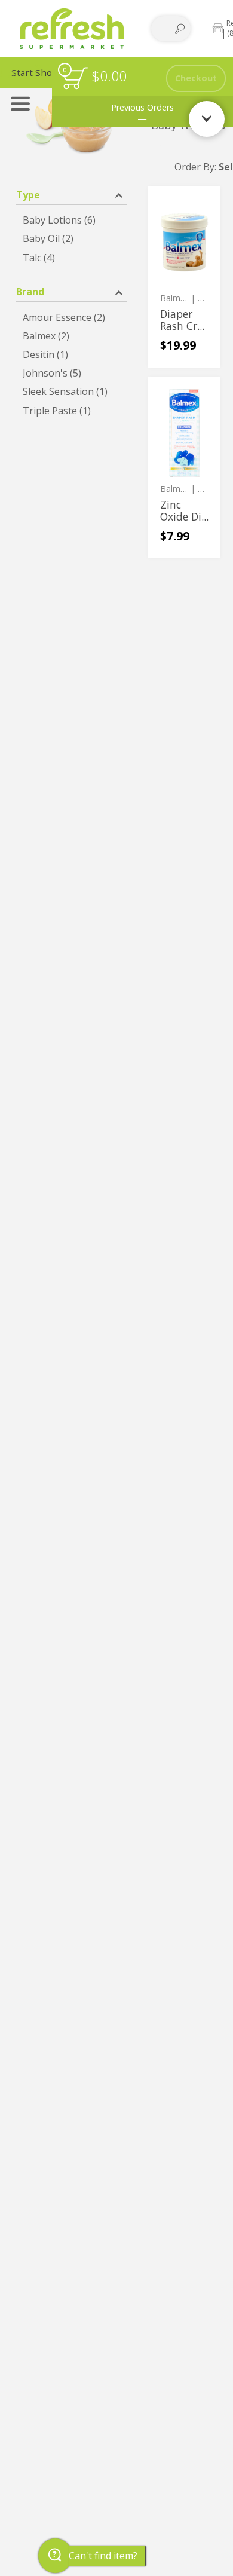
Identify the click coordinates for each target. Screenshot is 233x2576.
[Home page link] (72, 28)
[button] (72, 194)
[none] (184, 277)
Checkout (196, 78)
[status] (75, 78)
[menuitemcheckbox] (72, 220)
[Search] (180, 29)
